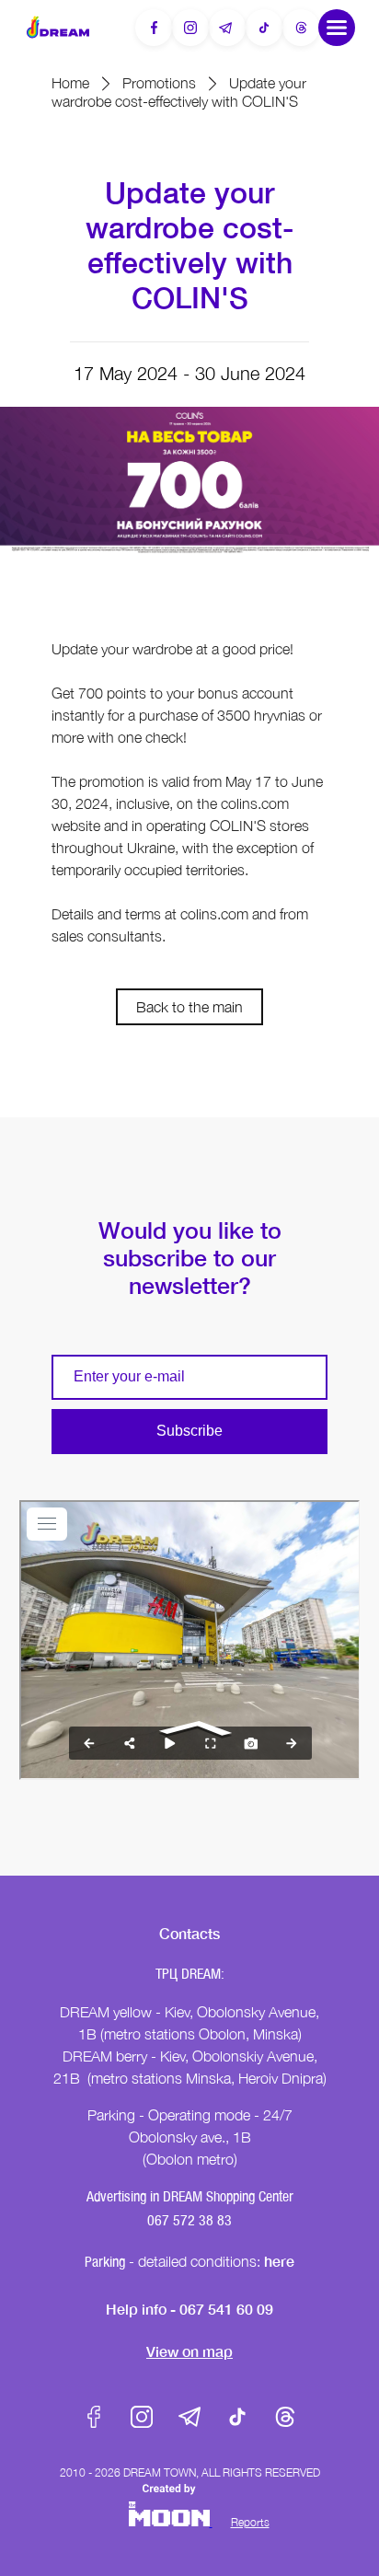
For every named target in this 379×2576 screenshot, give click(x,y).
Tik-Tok (237, 2417)
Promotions (159, 83)
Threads (285, 2417)
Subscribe (189, 1431)
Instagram (142, 2417)
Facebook (94, 2417)
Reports (250, 2522)
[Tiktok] (264, 28)
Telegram (189, 2417)
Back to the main (189, 1007)
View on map (189, 2351)
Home (70, 83)
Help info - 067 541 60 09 (189, 2309)
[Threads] (301, 28)
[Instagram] (190, 28)
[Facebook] (154, 28)
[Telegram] (227, 28)
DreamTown (58, 27)
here (279, 2261)
